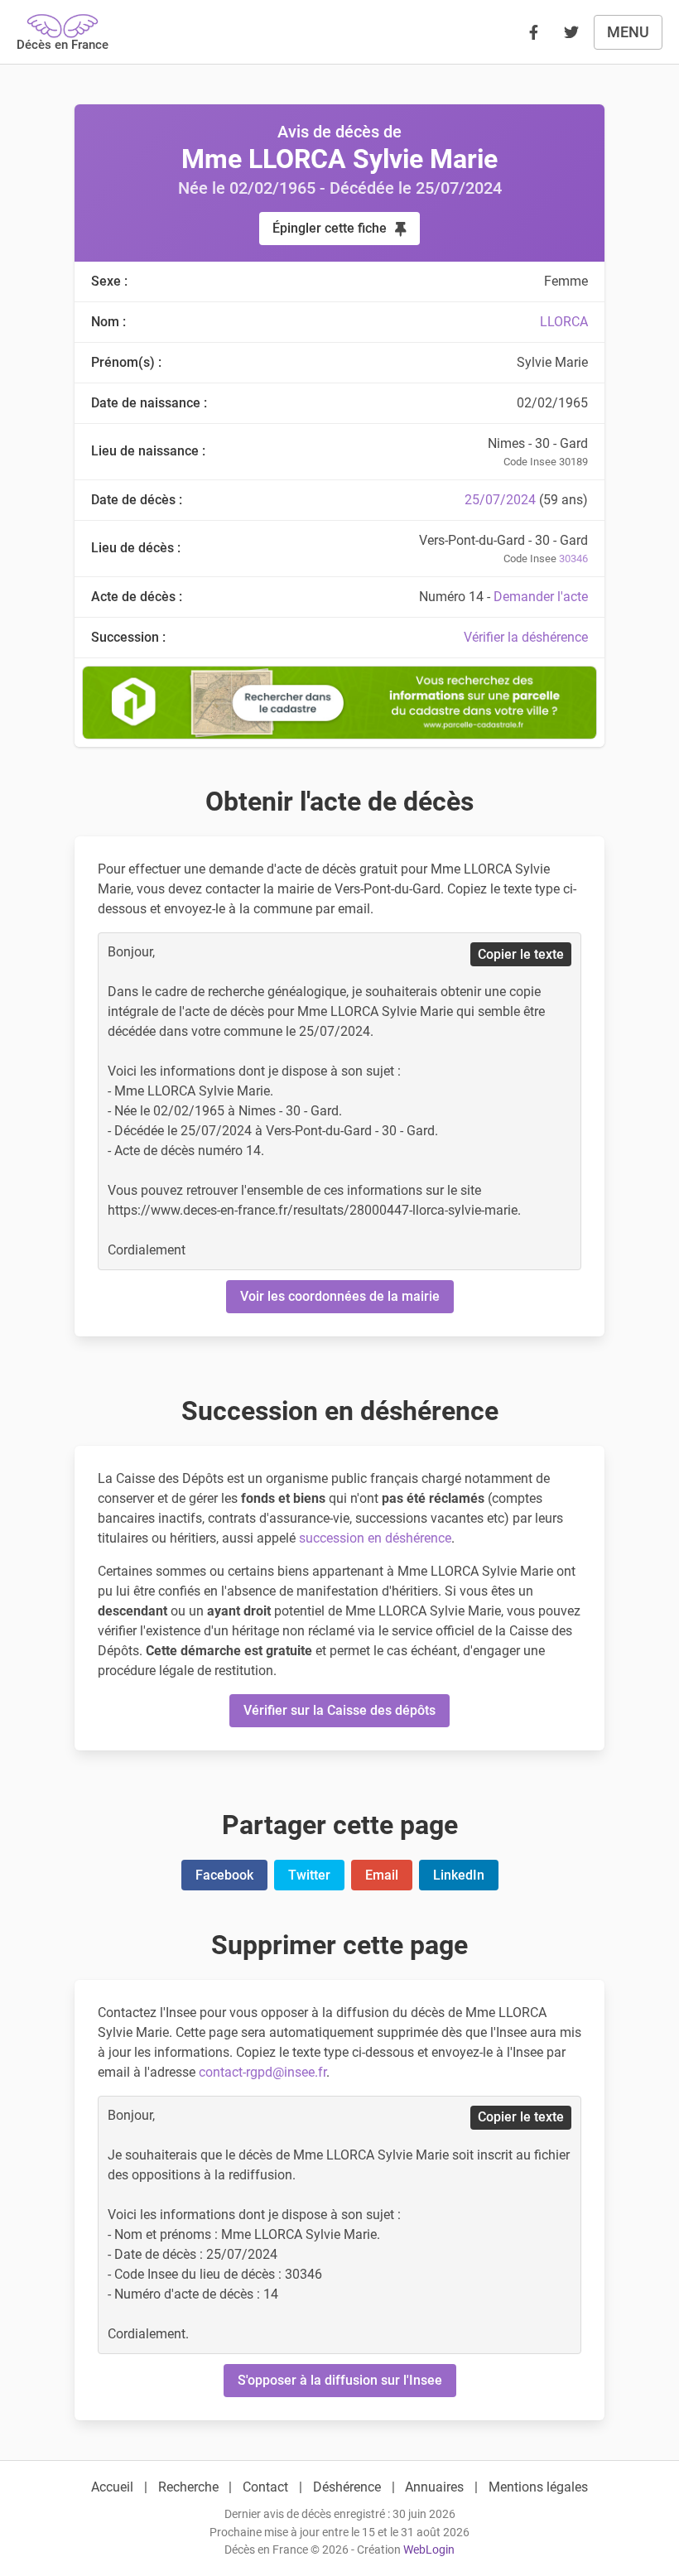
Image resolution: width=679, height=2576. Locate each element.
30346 (573, 559)
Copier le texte (521, 954)
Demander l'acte (541, 597)
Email (382, 1875)
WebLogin (429, 2550)
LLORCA (564, 322)
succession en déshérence (375, 1538)
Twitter (309, 1875)
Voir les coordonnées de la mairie (340, 1296)
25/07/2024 (500, 500)
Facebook (224, 1875)
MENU (628, 32)
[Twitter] (571, 32)
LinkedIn (459, 1875)
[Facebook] (533, 32)
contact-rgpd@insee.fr (262, 2072)
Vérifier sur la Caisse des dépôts (339, 1710)
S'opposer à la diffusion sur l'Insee (340, 2380)
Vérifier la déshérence (526, 637)
